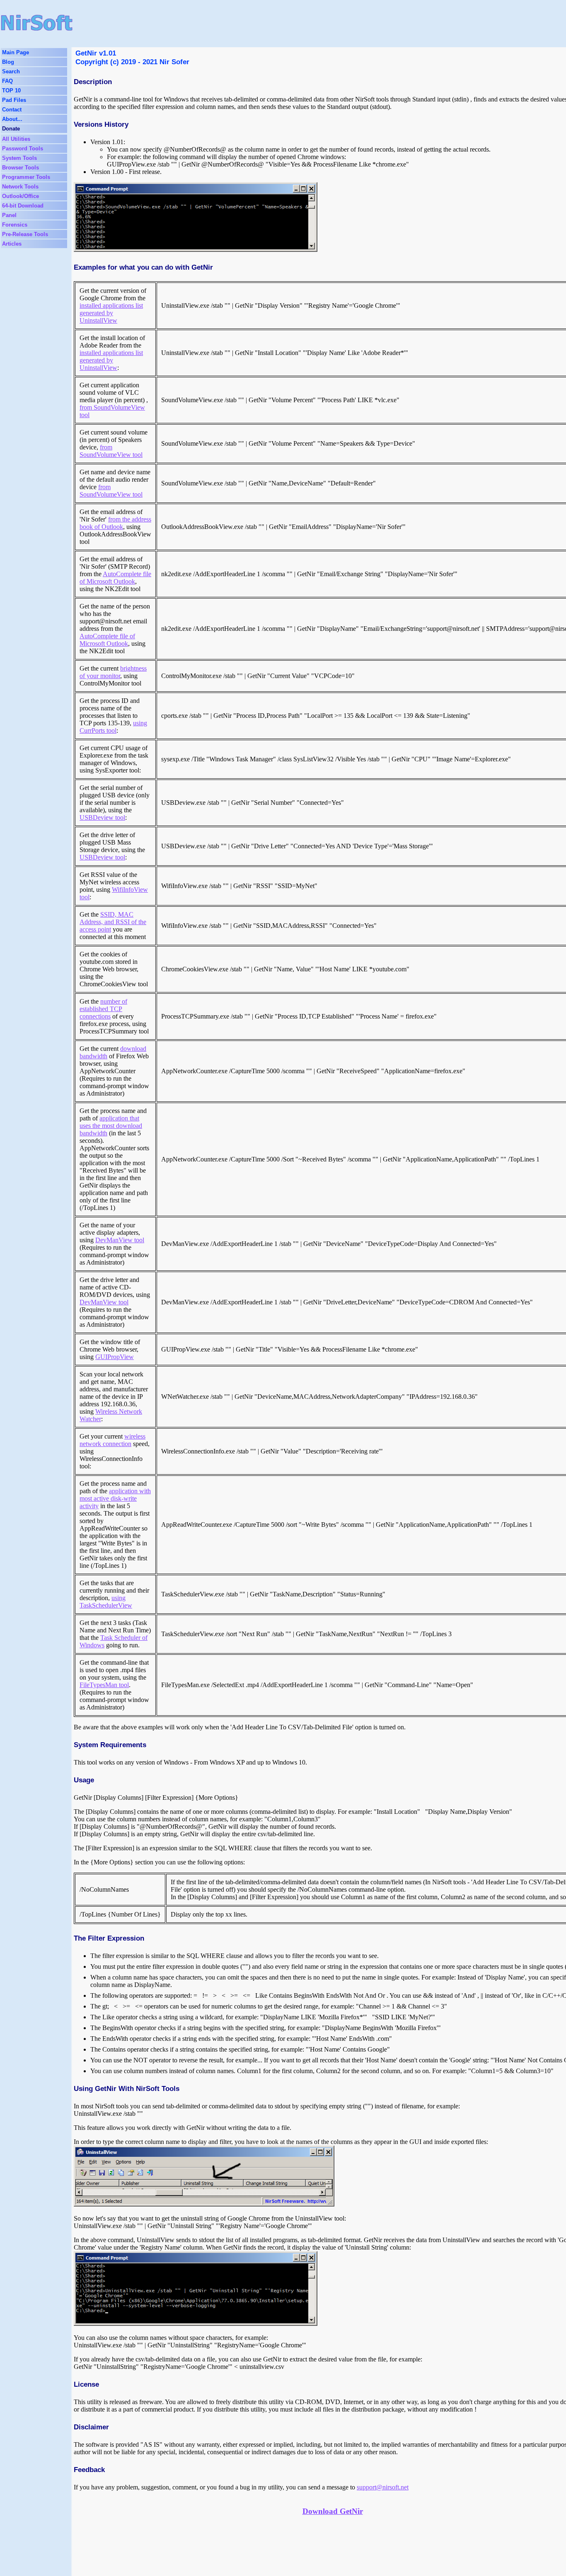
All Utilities (16, 139)
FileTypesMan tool (104, 1685)
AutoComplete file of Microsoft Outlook (115, 578)
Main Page (16, 52)
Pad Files (14, 100)
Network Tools (20, 187)
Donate (11, 129)
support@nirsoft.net (383, 2487)
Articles (12, 244)
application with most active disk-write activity (115, 1498)
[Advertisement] (266, 23)
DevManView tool (120, 1240)
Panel (9, 215)
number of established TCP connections (103, 1009)
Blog (8, 62)
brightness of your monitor (113, 672)
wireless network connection (112, 1440)
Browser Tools (21, 168)
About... (12, 119)
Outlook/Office (21, 196)
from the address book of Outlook (115, 523)
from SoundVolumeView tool (111, 451)
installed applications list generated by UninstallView (111, 313)
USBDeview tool (102, 817)
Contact (12, 110)
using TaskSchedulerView (106, 1602)
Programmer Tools (26, 177)
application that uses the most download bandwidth (111, 1126)
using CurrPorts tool (113, 727)
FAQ (7, 81)
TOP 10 (11, 91)
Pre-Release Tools (25, 234)
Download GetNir (333, 2511)
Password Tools (23, 148)
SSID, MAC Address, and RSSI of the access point (113, 922)
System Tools (19, 158)
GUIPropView (115, 1357)
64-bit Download (23, 206)
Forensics (15, 225)
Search (11, 71)
